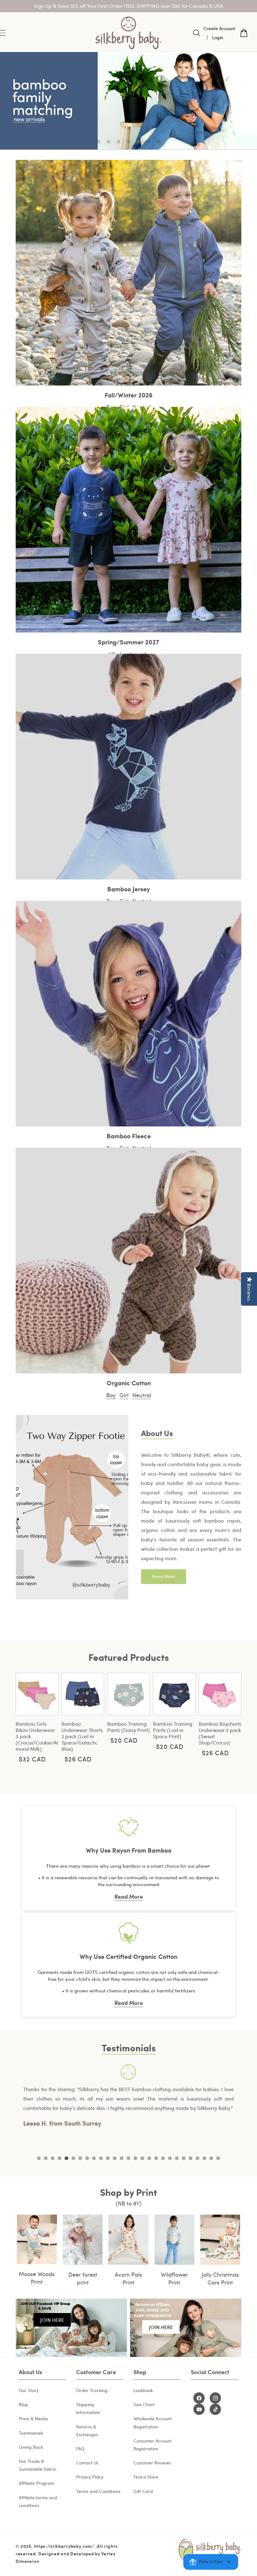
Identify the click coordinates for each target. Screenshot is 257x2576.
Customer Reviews (152, 2463)
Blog (23, 2404)
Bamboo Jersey (128, 889)
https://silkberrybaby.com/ (64, 2546)
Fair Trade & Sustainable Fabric (38, 2465)
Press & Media (33, 2419)
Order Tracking (92, 2390)
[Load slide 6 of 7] (149, 142)
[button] (197, 33)
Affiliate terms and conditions (38, 2501)
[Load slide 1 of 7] (98, 142)
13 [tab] (122, 2158)
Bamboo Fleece (129, 1136)
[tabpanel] (128, 2096)
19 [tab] (163, 2158)
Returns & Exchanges (87, 2431)
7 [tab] (80, 2158)
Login (218, 37)
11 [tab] (108, 2158)
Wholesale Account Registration (153, 2422)
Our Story (29, 2390)
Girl (124, 1395)
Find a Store (146, 2477)
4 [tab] (60, 2158)
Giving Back (31, 2447)
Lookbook (143, 2390)
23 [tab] (191, 2158)
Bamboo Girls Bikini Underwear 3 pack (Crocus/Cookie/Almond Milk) (37, 1736)
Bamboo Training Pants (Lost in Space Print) (173, 1730)
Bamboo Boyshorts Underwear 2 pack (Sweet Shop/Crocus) (220, 1733)
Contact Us (87, 2463)
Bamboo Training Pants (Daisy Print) (128, 1727)
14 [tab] (128, 2158)
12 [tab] (115, 2158)
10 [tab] (101, 2158)
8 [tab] (87, 2158)
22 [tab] (184, 2158)
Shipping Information (88, 2408)
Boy (111, 1395)
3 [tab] (53, 2158)
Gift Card (143, 2491)
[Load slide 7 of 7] (159, 142)
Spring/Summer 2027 (128, 642)
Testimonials (31, 2433)
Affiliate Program (37, 2483)
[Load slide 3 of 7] (118, 142)
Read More (164, 1576)
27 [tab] (218, 2158)
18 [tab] (156, 2158)
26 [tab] (211, 2158)
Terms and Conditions (98, 2491)
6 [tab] (73, 2158)
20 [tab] (170, 2158)
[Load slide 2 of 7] (108, 142)
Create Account (219, 28)
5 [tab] (66, 2158)
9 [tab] (94, 2158)
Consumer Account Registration (153, 2445)
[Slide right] (248, 1721)
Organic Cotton (129, 1383)
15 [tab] (135, 2158)
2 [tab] (46, 2158)
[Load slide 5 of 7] (139, 142)
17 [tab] (149, 2158)
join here (52, 2320)
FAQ (80, 2449)
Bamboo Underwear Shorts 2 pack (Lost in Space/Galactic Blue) (82, 1736)
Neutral (142, 1395)
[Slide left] (9, 1721)
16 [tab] (142, 2158)
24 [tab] (197, 2158)
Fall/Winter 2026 (129, 395)
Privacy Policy (90, 2477)
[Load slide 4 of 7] (128, 142)
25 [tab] (204, 2158)
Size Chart (144, 2404)
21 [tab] (177, 2158)
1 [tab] (39, 2158)
